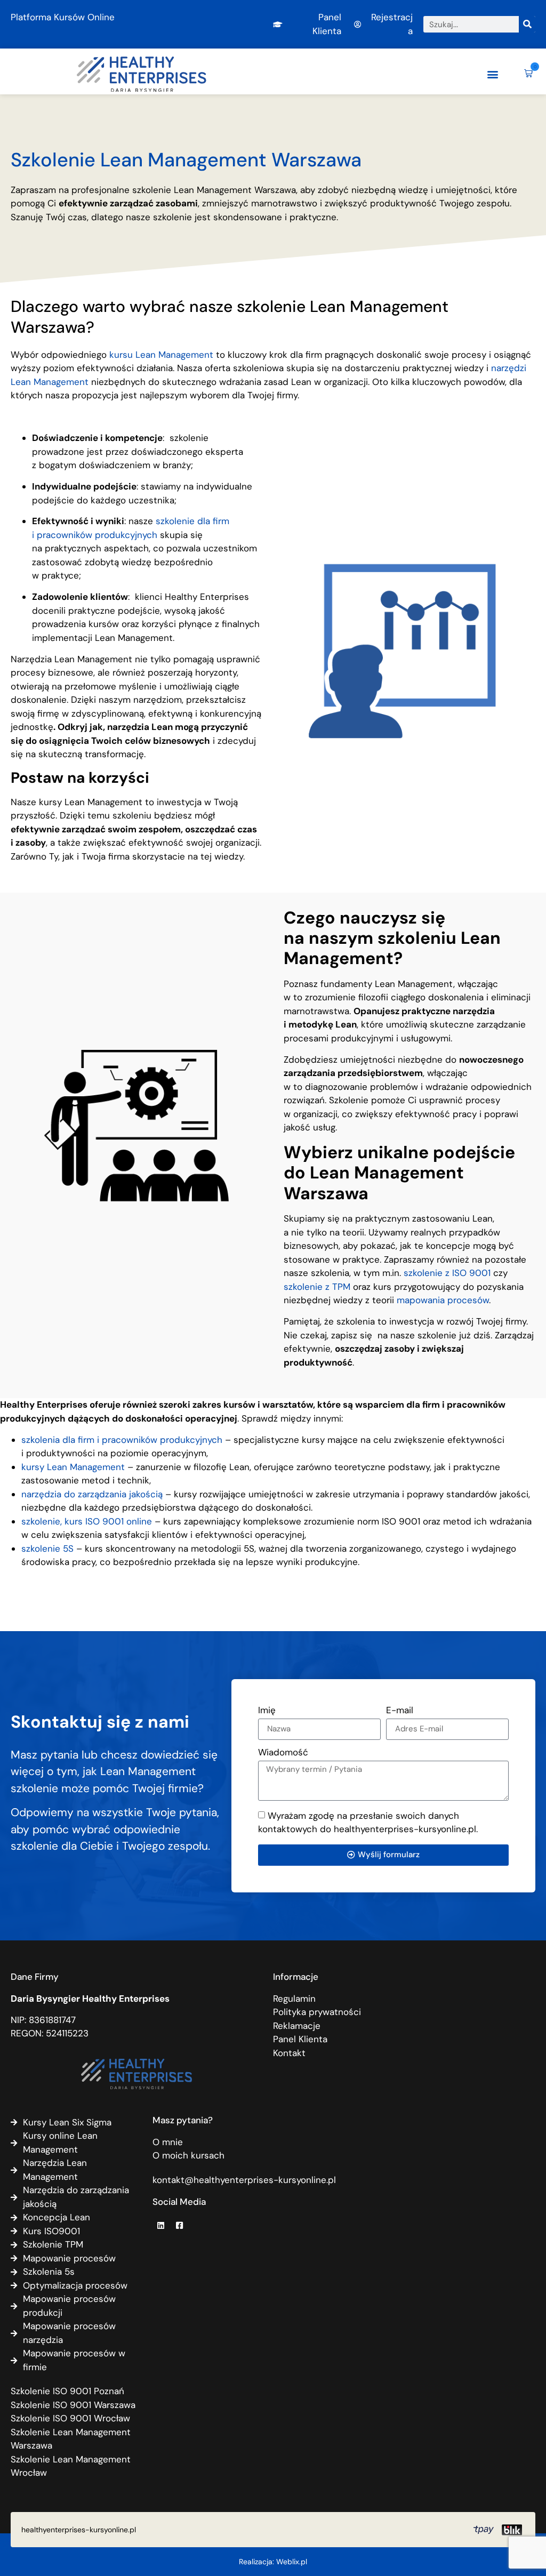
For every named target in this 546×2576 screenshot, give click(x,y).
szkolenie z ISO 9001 (446, 1273)
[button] (492, 74)
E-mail (400, 1711)
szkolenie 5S (47, 1548)
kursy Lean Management (73, 1467)
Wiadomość (283, 1753)
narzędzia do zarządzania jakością (92, 1494)
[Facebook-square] (179, 2225)
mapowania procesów (443, 1300)
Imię (267, 1711)
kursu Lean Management (161, 355)
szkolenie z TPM (317, 1287)
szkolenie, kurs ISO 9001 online (87, 1521)
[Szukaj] (527, 24)
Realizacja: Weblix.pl (273, 2562)
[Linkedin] (160, 2225)
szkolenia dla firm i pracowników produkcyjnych (122, 1440)
